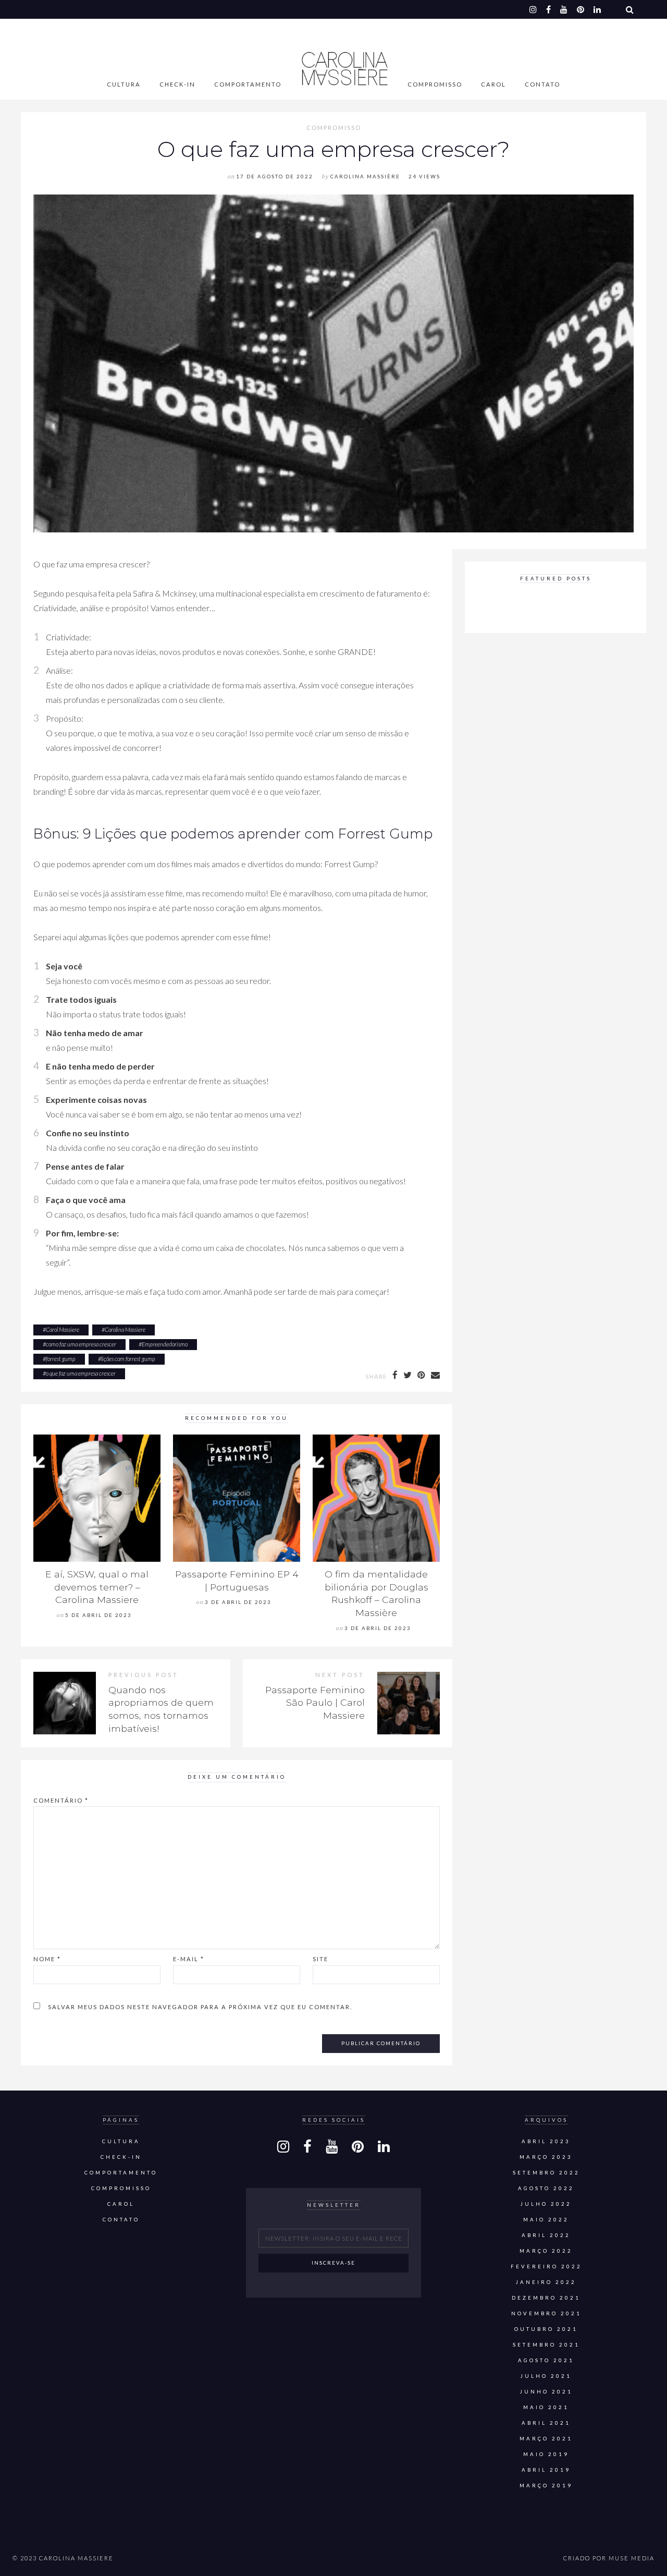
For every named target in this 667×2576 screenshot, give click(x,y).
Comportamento (248, 84)
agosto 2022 (546, 2188)
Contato (542, 84)
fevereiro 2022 (546, 2267)
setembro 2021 (546, 2345)
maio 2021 (546, 2407)
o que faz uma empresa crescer (81, 1373)
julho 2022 (546, 2204)
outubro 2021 (546, 2329)
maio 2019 (546, 2454)
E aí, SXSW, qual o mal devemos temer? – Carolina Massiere (97, 1587)
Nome (47, 1959)
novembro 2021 (546, 2313)
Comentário (61, 1800)
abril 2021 (546, 2423)
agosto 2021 (546, 2360)
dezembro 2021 (546, 2298)
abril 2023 (546, 2141)
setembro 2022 (546, 2173)
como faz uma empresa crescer (81, 1344)
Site (320, 1959)
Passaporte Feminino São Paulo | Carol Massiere (315, 1703)
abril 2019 (546, 2470)
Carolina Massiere (125, 1329)
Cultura (124, 84)
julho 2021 (546, 2376)
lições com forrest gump (128, 1359)
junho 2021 (546, 2392)
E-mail (189, 1959)
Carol (493, 84)
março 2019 (546, 2486)
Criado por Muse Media (609, 2558)
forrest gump (61, 1359)
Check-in (177, 84)
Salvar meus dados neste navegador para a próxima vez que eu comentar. (200, 2007)
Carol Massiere (63, 1329)
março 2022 (546, 2251)
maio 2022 (546, 2220)
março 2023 (546, 2157)
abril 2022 (546, 2235)
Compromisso (435, 84)
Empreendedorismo (165, 1344)
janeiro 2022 (546, 2282)
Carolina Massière (365, 177)
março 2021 (546, 2439)
